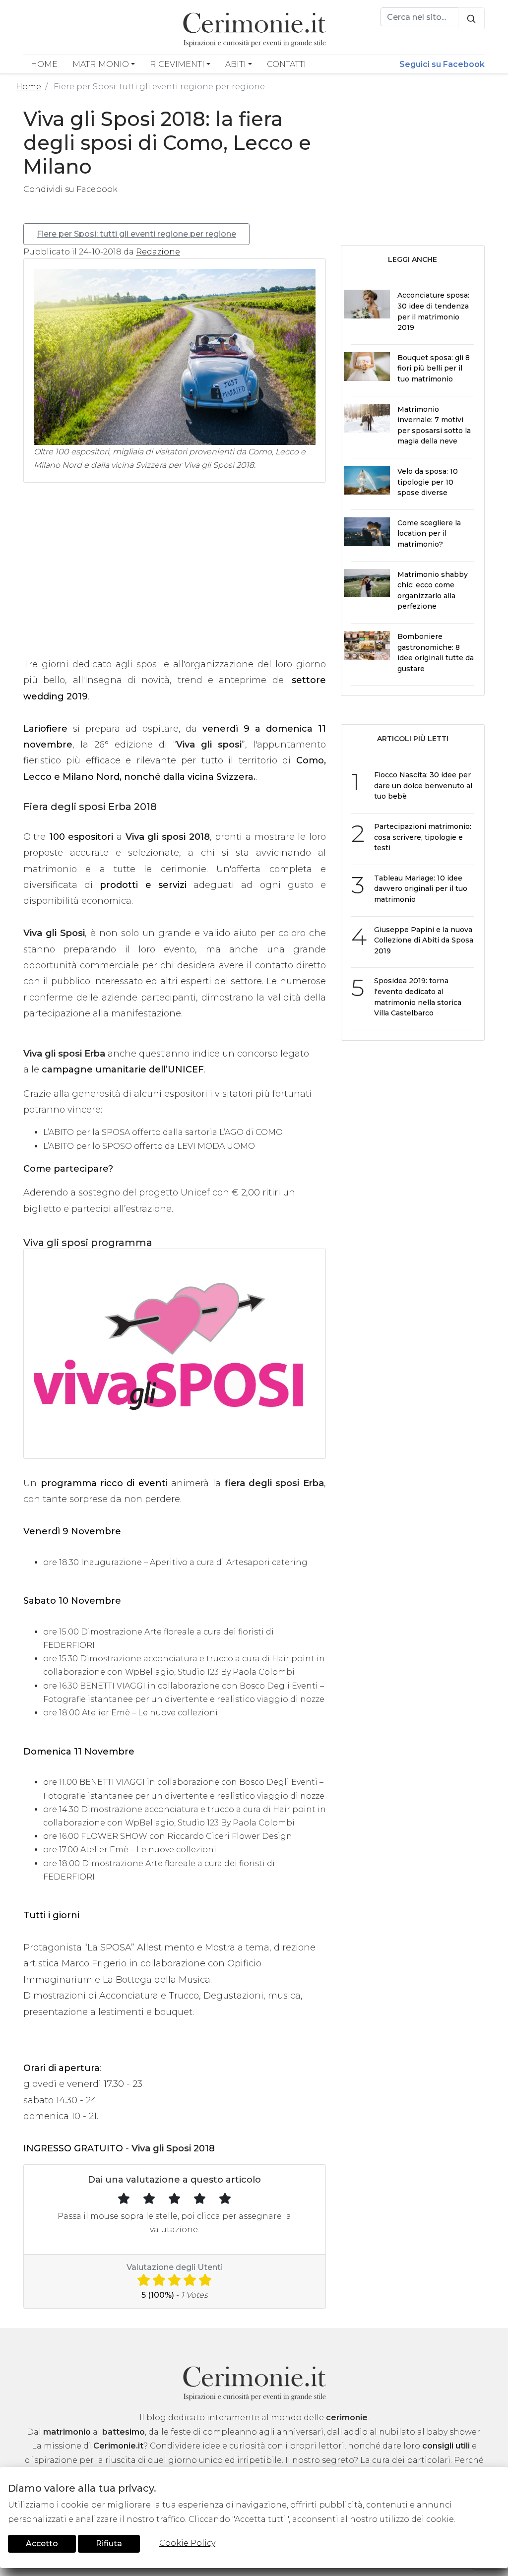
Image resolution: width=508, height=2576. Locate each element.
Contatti (286, 64)
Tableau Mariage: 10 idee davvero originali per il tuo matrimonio (421, 889)
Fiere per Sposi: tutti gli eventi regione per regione (136, 234)
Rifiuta (109, 2544)
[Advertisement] (175, 579)
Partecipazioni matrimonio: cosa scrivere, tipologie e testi (423, 837)
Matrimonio (101, 64)
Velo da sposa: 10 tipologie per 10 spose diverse (428, 482)
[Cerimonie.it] (254, 28)
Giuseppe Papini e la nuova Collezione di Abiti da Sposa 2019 (424, 940)
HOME (44, 64)
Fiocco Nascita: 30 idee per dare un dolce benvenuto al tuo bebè (423, 785)
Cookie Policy (187, 2543)
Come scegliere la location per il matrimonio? (429, 534)
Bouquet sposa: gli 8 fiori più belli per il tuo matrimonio (434, 368)
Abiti (236, 64)
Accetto (42, 2544)
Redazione (158, 252)
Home (29, 87)
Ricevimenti (177, 64)
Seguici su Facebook (442, 64)
